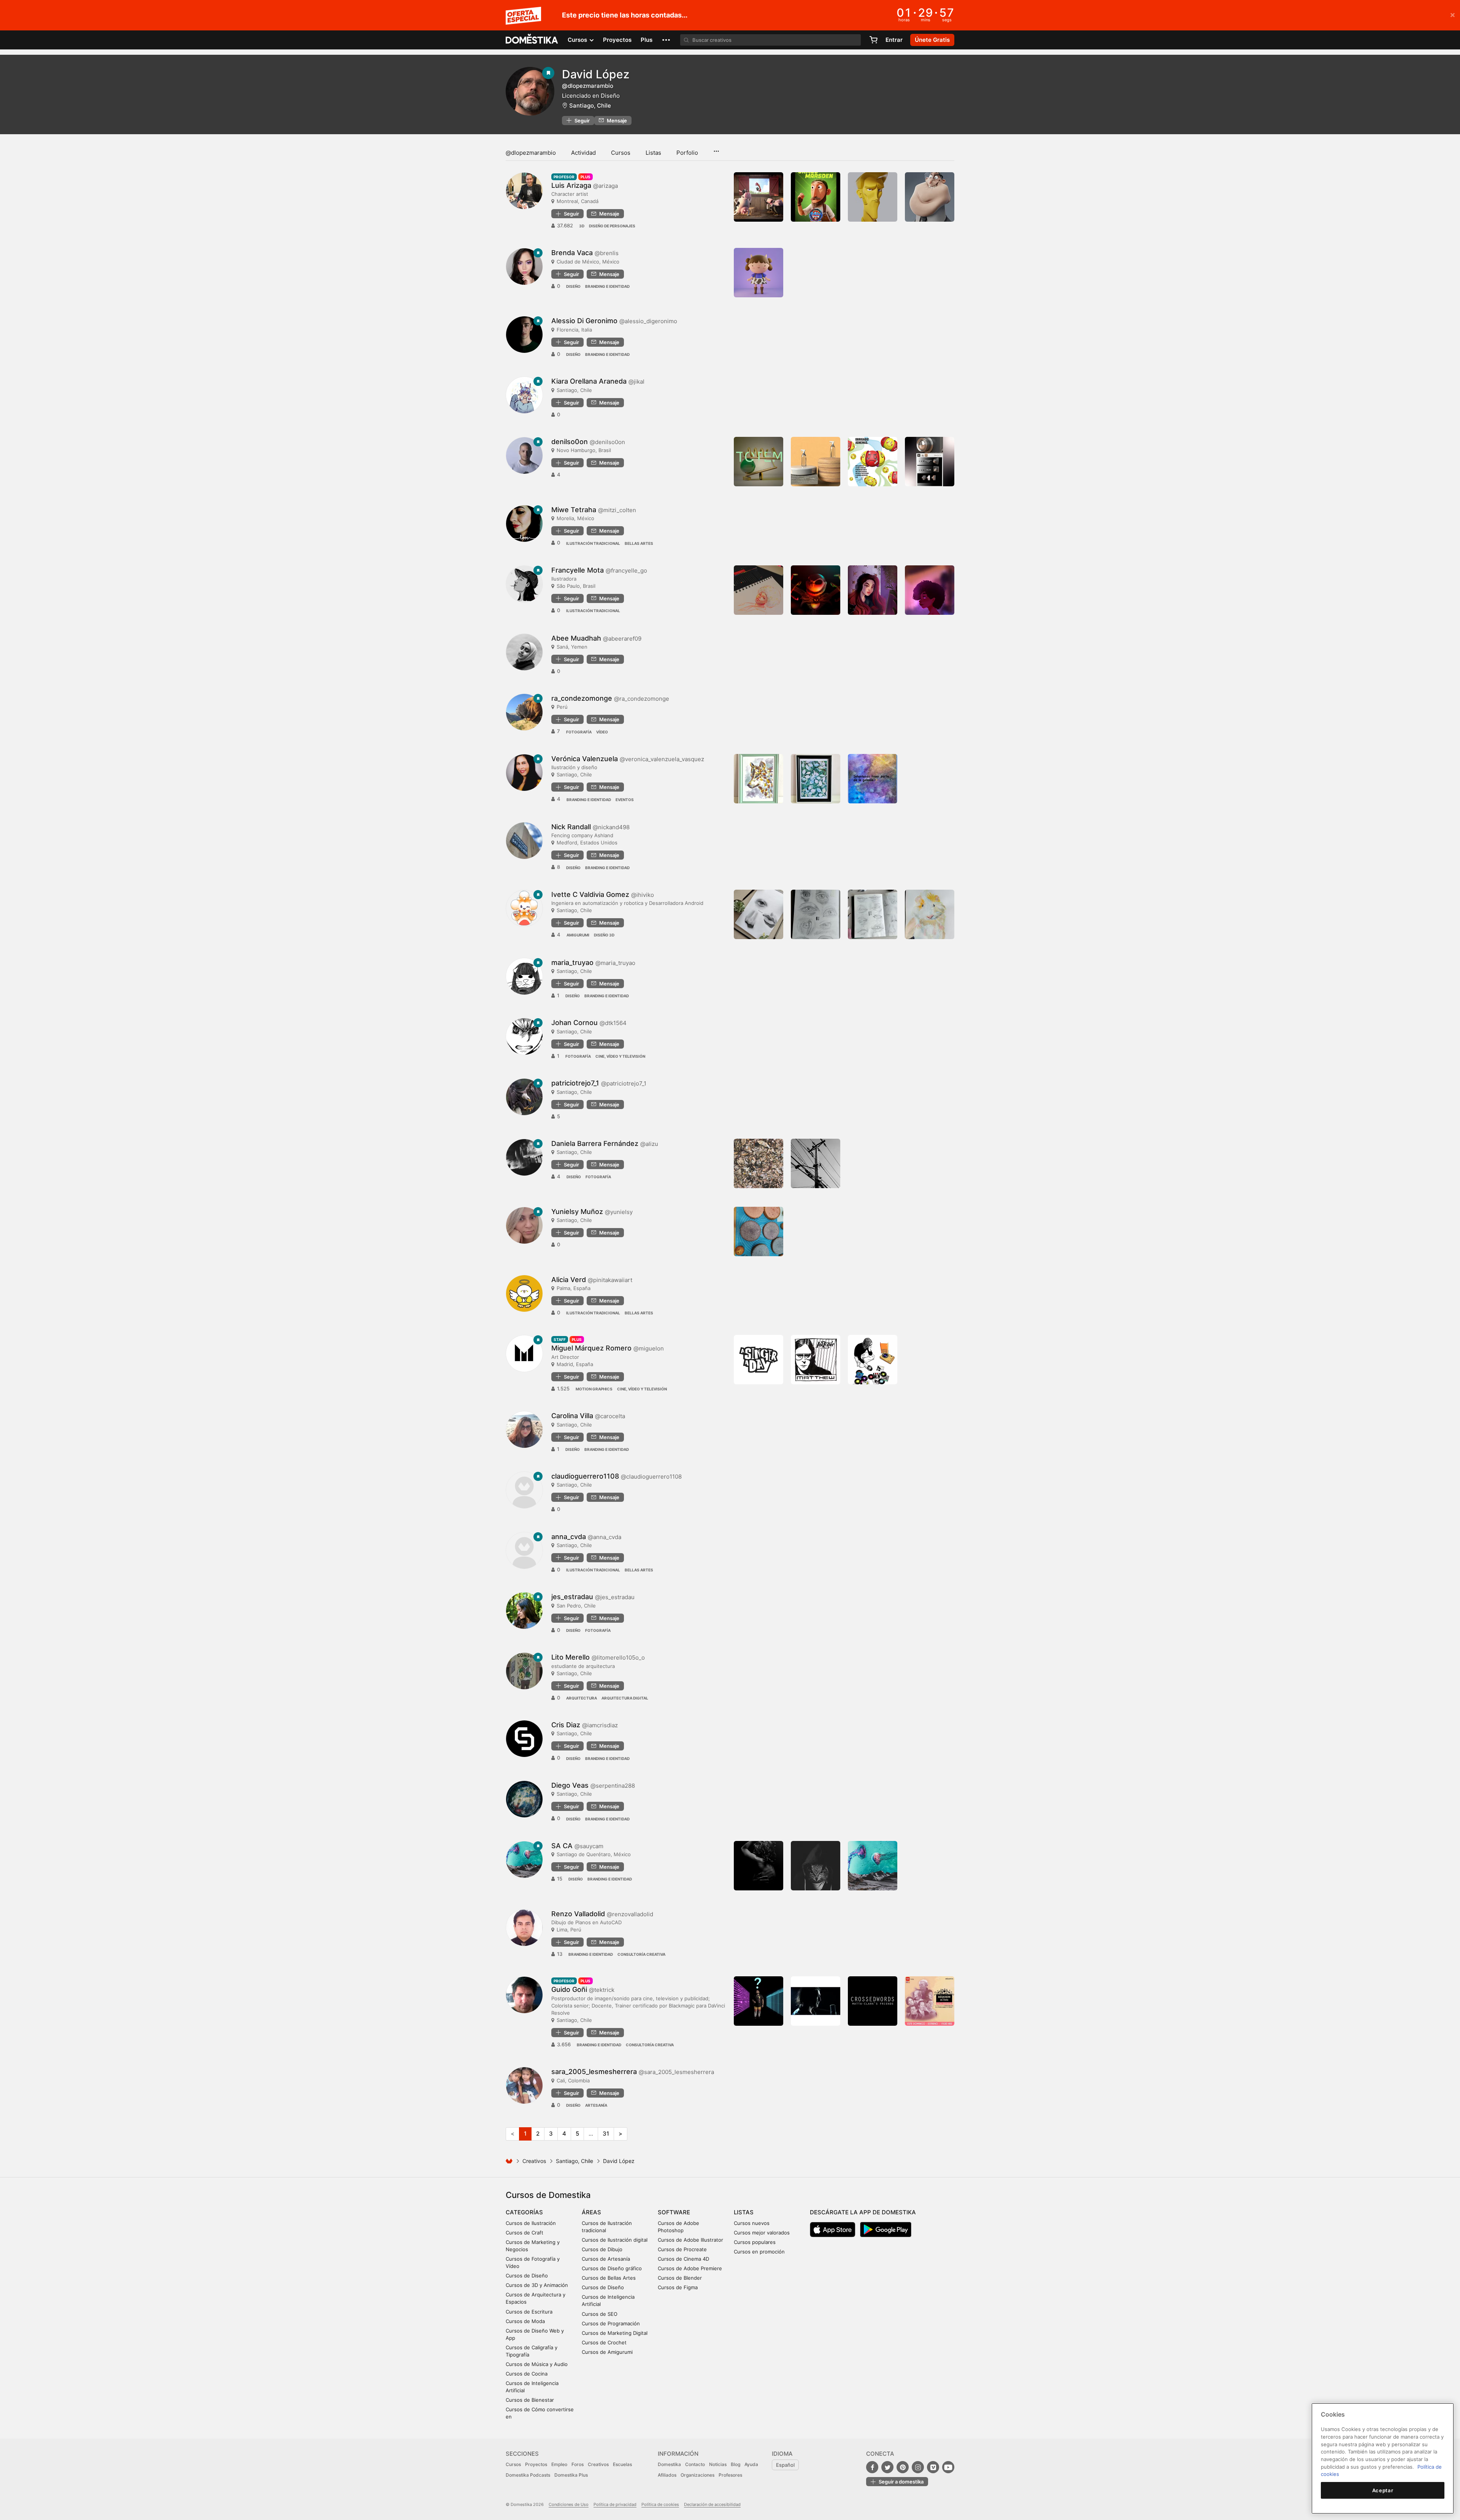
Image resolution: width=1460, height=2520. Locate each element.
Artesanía (596, 2105)
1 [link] (525, 2134)
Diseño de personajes (612, 226)
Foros (578, 2464)
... (716, 149)
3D (582, 226)
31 (606, 2134)
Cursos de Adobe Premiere (690, 2268)
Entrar (894, 40)
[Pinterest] (903, 2467)
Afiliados (667, 2475)
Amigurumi (578, 935)
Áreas (591, 2212)
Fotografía (579, 732)
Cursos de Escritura (529, 2312)
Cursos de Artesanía (606, 2259)
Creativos (534, 2161)
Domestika (669, 2464)
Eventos (625, 800)
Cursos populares (755, 2242)
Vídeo (602, 732)
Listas (653, 153)
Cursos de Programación (611, 2323)
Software (674, 2212)
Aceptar (1383, 2490)
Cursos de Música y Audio (537, 2364)
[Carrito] (873, 40)
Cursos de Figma (678, 2287)
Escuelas (622, 2464)
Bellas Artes (639, 543)
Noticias (718, 2464)
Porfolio (687, 153)
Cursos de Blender (680, 2278)
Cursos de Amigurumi (607, 2352)
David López (596, 74)
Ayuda (751, 2464)
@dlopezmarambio (531, 153)
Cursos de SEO (600, 2314)
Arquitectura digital (625, 1698)
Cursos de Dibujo (602, 2249)
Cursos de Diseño (527, 2276)
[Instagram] (918, 2467)
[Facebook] (872, 2467)
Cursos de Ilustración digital (615, 2240)
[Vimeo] (933, 2467)
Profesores (730, 2475)
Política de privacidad (615, 2504)
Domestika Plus (571, 2475)
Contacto (695, 2464)
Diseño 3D (604, 935)
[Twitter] (887, 2467)
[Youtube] (948, 2467)
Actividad (583, 153)
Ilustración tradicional (593, 543)
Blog (736, 2464)
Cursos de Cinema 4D (683, 2259)
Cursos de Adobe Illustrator (690, 2240)
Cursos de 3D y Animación (537, 2285)
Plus (647, 40)
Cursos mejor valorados (762, 2233)
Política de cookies (660, 2504)
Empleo (559, 2464)
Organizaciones (697, 2475)
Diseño (573, 286)
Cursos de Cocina (527, 2374)
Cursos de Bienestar (530, 2400)
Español (785, 2465)
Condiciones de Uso (569, 2504)
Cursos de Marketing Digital (615, 2333)
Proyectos (617, 40)
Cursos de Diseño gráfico (612, 2268)
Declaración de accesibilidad (712, 2504)
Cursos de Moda (525, 2321)
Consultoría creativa (641, 1954)
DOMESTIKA (532, 40)
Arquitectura (582, 1698)
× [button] (1453, 14)
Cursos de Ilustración (531, 2223)
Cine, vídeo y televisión (620, 1056)
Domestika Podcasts (528, 2475)
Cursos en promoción (759, 2252)
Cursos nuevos (752, 2223)
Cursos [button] (578, 40)
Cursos (621, 153)
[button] (666, 40)
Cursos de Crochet (604, 2342)
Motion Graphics (594, 1389)
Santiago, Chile (590, 106)
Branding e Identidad (607, 286)
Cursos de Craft (524, 2233)
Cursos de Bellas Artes (609, 2278)
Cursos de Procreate (682, 2249)
